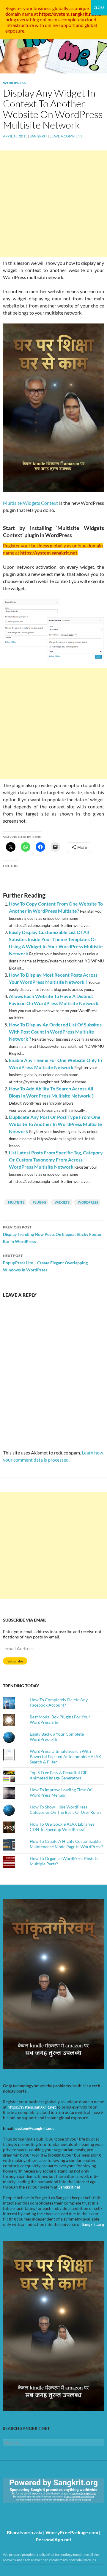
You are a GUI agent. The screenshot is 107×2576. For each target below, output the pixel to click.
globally (60, 8)
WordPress (14, 83)
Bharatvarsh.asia (25, 2532)
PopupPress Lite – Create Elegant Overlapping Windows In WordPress (45, 1263)
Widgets (62, 1202)
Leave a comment (66, 136)
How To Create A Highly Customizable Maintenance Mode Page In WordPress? (66, 1844)
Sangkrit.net (69, 2187)
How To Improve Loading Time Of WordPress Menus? (61, 1792)
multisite (16, 1202)
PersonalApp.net (53, 2539)
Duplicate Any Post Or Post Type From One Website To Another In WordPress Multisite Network (55, 1124)
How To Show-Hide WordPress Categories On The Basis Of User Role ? (66, 1810)
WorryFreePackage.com (72, 2532)
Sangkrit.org (93, 2224)
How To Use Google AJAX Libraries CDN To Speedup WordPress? (62, 1827)
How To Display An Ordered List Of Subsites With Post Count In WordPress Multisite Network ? (55, 1032)
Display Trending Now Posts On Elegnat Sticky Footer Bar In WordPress (52, 1234)
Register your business (29, 8)
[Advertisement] (53, 204)
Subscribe (15, 1661)
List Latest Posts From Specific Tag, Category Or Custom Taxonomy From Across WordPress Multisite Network (56, 1160)
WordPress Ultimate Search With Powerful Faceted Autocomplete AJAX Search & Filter (65, 1756)
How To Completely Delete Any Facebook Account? (59, 1702)
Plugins (40, 1202)
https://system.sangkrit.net (32, 2107)
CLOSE (99, 8)
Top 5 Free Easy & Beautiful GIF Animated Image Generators (59, 1775)
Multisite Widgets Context (30, 503)
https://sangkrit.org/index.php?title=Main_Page (37, 2508)
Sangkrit (38, 136)
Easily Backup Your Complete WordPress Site (57, 1737)
